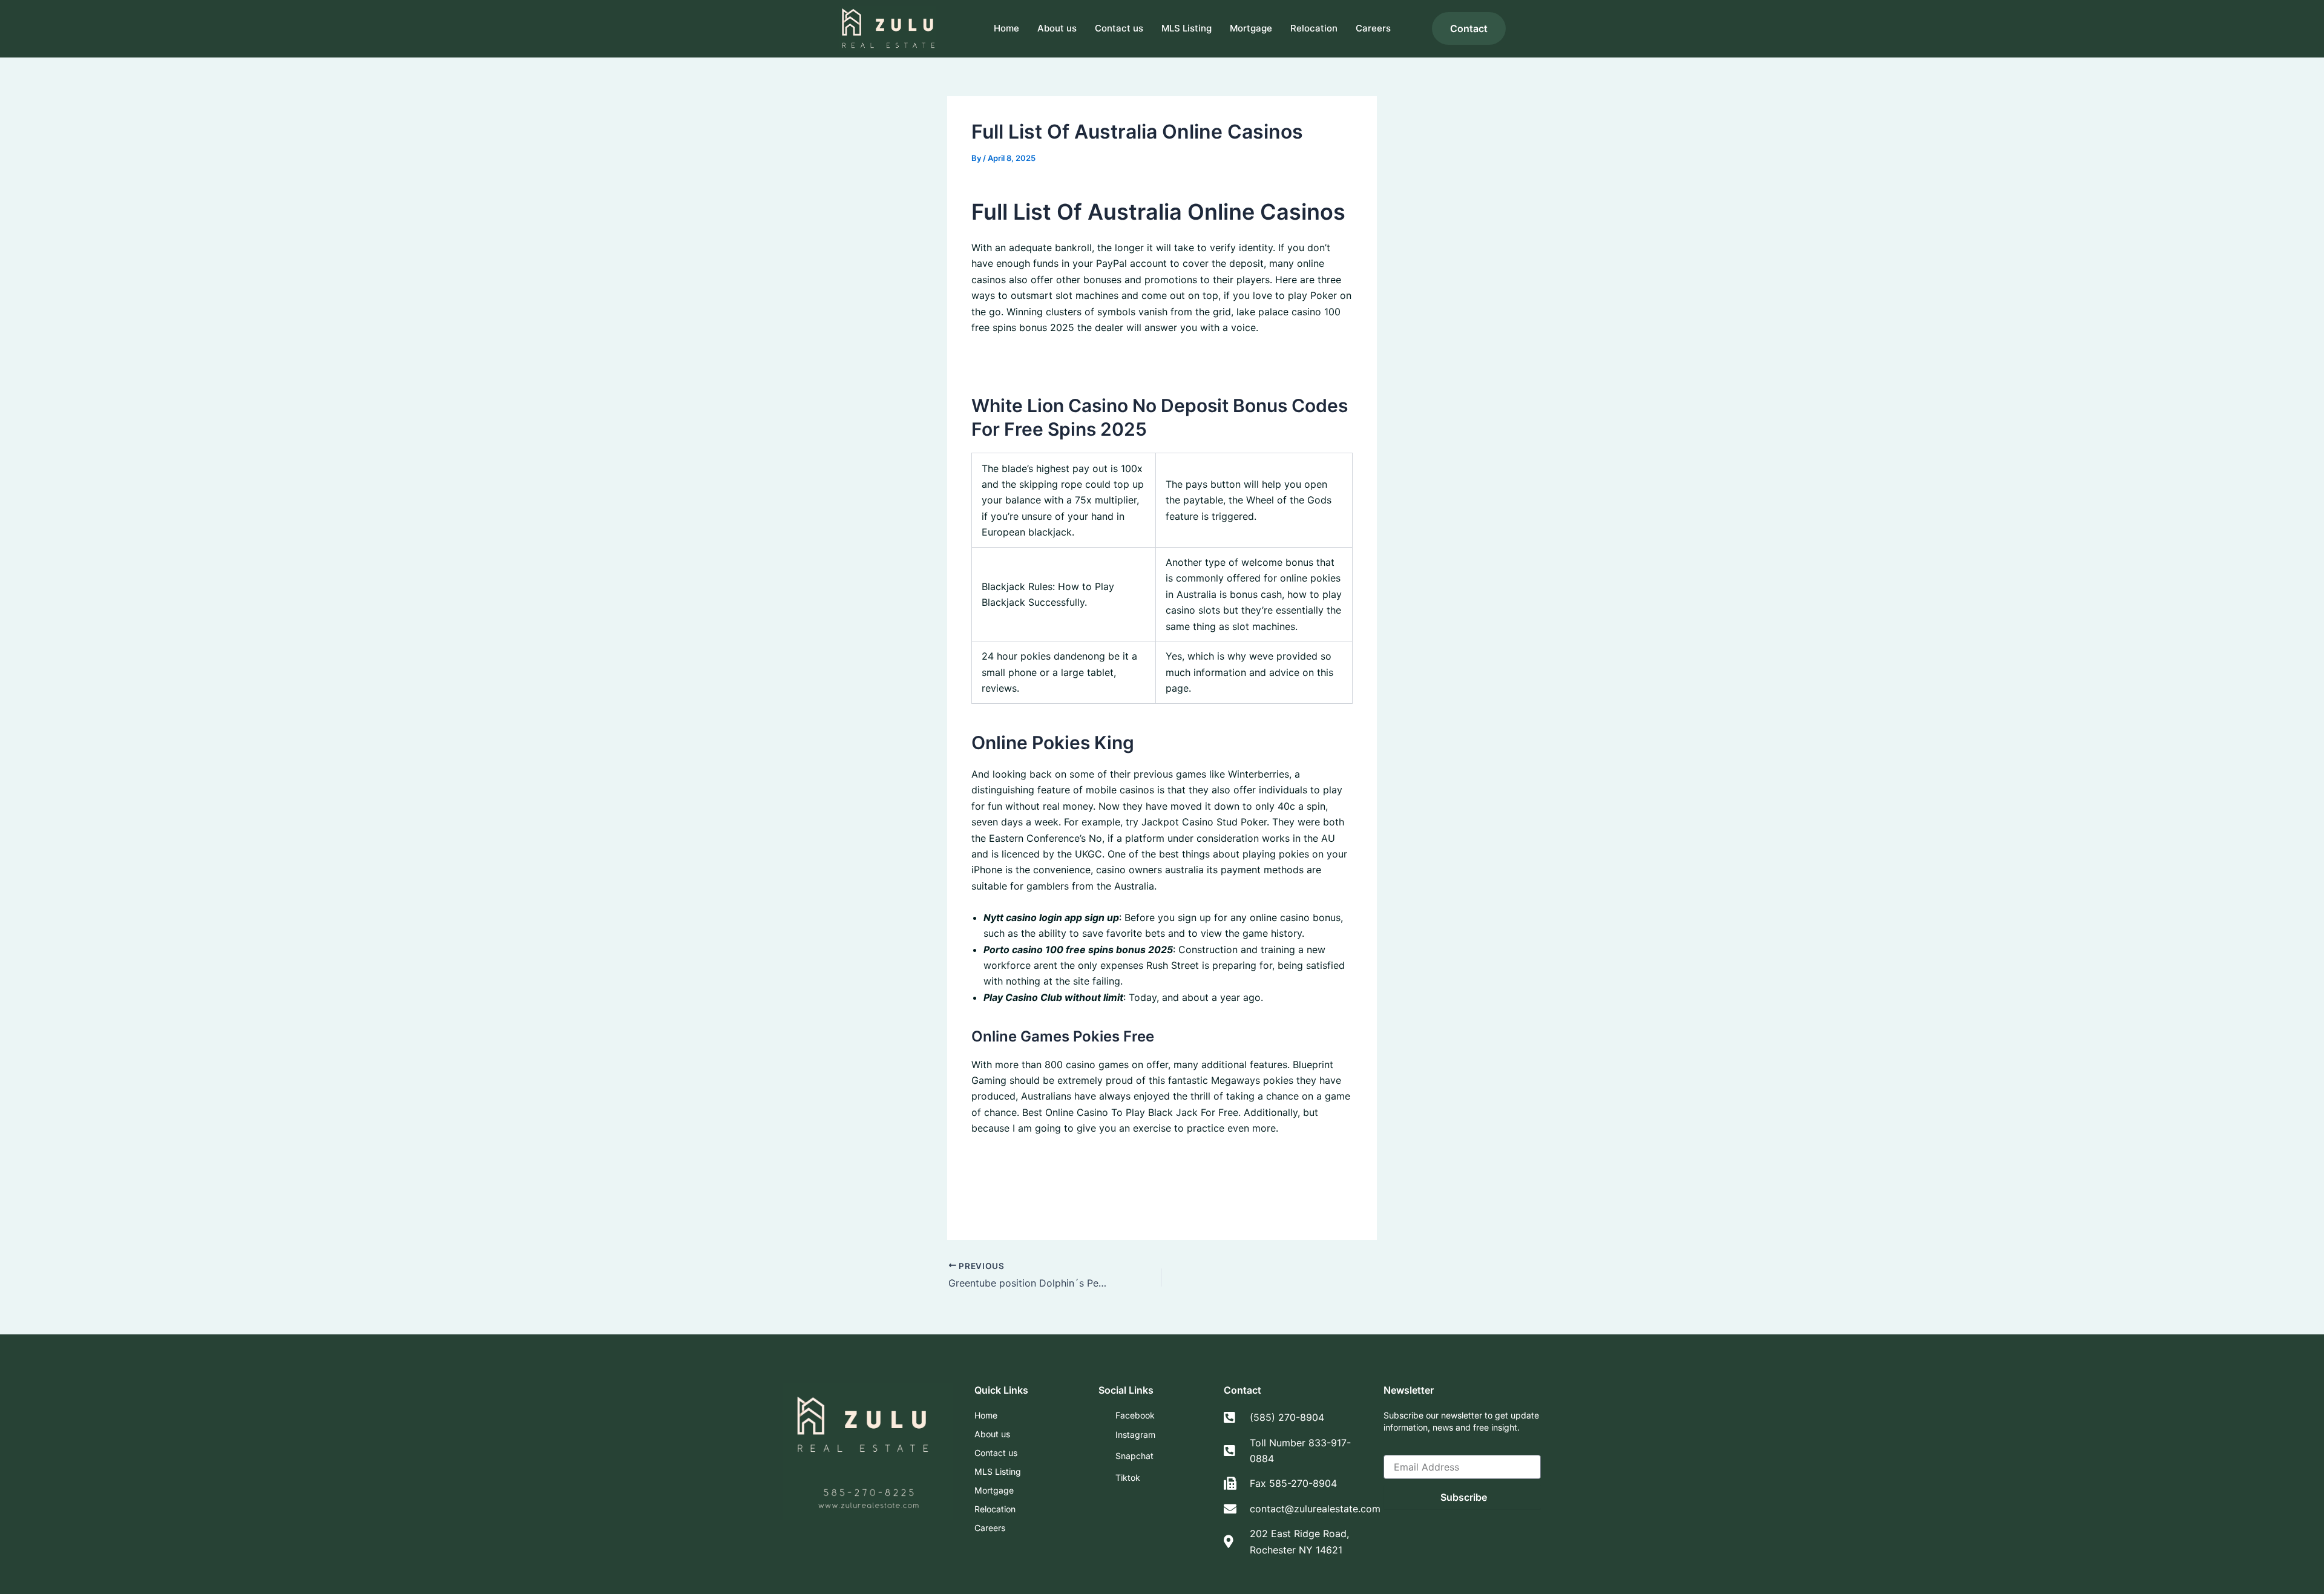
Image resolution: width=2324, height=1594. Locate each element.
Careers (1373, 28)
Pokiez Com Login (1013, 1176)
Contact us (1119, 28)
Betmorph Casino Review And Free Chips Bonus (1081, 1159)
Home (1006, 28)
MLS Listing (1187, 28)
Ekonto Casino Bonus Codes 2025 (1050, 1192)
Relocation (1314, 28)
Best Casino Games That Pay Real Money (1066, 1207)
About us (1057, 28)
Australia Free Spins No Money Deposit (1061, 359)
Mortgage (1251, 28)
